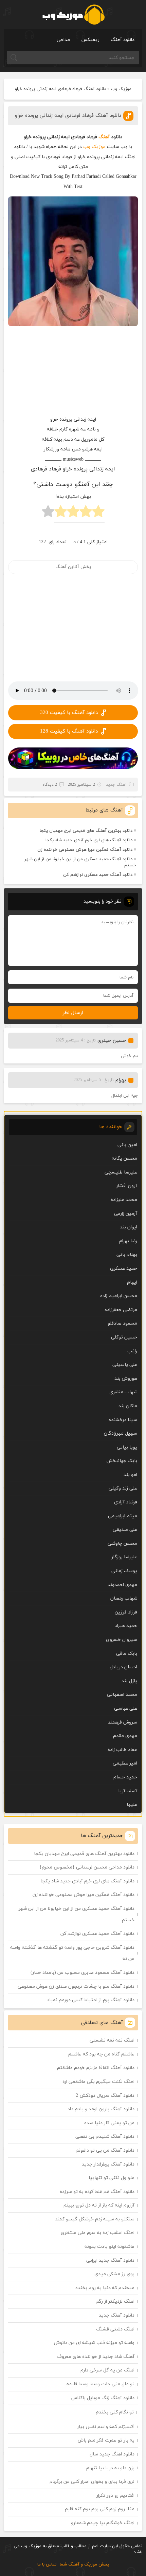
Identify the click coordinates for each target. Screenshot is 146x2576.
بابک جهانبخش (122, 1461)
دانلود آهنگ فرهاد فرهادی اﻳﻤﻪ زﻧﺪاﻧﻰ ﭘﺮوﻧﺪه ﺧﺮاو (68, 116)
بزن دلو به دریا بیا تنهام (110, 2468)
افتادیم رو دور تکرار (115, 2496)
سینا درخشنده (123, 1420)
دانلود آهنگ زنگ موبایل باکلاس (103, 2398)
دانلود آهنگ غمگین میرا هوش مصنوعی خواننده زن (85, 850)
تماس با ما (47, 2564)
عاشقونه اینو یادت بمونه (109, 2247)
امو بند (130, 1475)
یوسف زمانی (124, 1571)
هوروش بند (126, 1379)
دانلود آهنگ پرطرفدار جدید (108, 2164)
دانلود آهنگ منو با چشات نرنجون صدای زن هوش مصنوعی (76, 1987)
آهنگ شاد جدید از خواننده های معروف (96, 2357)
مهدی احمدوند (122, 1585)
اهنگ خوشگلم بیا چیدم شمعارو (103, 2523)
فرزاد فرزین (126, 1612)
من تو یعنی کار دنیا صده (109, 2123)
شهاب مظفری (123, 1392)
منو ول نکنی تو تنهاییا (112, 2178)
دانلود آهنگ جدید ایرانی (110, 2261)
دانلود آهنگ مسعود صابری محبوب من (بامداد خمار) (83, 1973)
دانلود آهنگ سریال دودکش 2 (105, 2096)
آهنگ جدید (116, 785)
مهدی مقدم (125, 1736)
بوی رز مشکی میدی (114, 2274)
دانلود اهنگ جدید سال (112, 2454)
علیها (132, 1805)
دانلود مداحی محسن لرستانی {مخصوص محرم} (87, 1867)
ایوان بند (129, 1227)
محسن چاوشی (122, 1544)
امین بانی (127, 1145)
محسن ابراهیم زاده (119, 1296)
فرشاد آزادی (126, 1502)
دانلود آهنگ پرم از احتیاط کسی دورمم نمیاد (91, 2000)
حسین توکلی (124, 1337)
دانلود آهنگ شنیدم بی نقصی (105, 2137)
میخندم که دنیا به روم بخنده (105, 2288)
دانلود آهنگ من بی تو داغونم (105, 2150)
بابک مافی (127, 1654)
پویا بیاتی (127, 1447)
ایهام (132, 1282)
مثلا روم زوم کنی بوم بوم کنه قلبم (100, 2509)
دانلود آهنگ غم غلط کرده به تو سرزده (97, 2192)
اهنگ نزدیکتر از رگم (115, 2301)
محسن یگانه (124, 1158)
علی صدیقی (125, 1530)
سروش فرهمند (123, 1722)
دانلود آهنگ (123, 40)
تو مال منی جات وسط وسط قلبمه (101, 2384)
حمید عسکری (124, 1269)
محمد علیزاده (124, 1200)
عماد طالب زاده (122, 1750)
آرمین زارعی (126, 1214)
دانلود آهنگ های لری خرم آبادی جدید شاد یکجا (89, 840)
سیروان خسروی (122, 1640)
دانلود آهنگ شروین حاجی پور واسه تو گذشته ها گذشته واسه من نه (72, 1953)
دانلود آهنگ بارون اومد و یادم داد (101, 2109)
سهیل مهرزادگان (121, 1433)
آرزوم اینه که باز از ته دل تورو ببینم (99, 2205)
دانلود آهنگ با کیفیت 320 (69, 713)
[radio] (98, 513)
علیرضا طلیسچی (121, 1172)
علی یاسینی (125, 1365)
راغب (132, 1351)
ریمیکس (90, 40)
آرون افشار (127, 1186)
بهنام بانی (127, 1255)
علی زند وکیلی (123, 1488)
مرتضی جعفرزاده (121, 1310)
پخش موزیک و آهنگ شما (84, 2564)
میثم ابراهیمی (123, 1516)
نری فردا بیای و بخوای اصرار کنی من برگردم (92, 2482)
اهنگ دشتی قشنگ (115, 2329)
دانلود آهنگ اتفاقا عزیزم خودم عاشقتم (96, 2068)
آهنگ (104, 137)
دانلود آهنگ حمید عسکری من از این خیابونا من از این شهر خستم (80, 862)
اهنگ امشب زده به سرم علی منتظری (98, 2233)
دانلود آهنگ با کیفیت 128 (69, 731)
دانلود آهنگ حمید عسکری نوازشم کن (98, 875)
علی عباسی (126, 1708)
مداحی (63, 40)
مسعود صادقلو (122, 1323)
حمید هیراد (126, 1626)
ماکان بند (128, 1406)
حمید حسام (125, 1777)
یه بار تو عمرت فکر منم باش (106, 2440)
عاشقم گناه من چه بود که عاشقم (101, 2054)
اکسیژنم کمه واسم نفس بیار (106, 2427)
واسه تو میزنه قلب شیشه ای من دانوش (94, 2343)
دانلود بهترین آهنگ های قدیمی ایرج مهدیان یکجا (86, 831)
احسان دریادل (123, 1667)
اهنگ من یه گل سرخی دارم (107, 2370)
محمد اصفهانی (122, 1695)
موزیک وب (121, 89)
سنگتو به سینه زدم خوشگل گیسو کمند (95, 2219)
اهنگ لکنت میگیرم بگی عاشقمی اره (98, 2082)
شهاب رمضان (124, 1598)
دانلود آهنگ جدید (117, 2315)
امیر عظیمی (125, 1763)
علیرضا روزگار (124, 1557)
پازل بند (129, 1681)
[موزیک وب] (73, 15)
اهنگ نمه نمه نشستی (112, 2040)
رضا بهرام (128, 1241)
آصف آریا (128, 1791)
